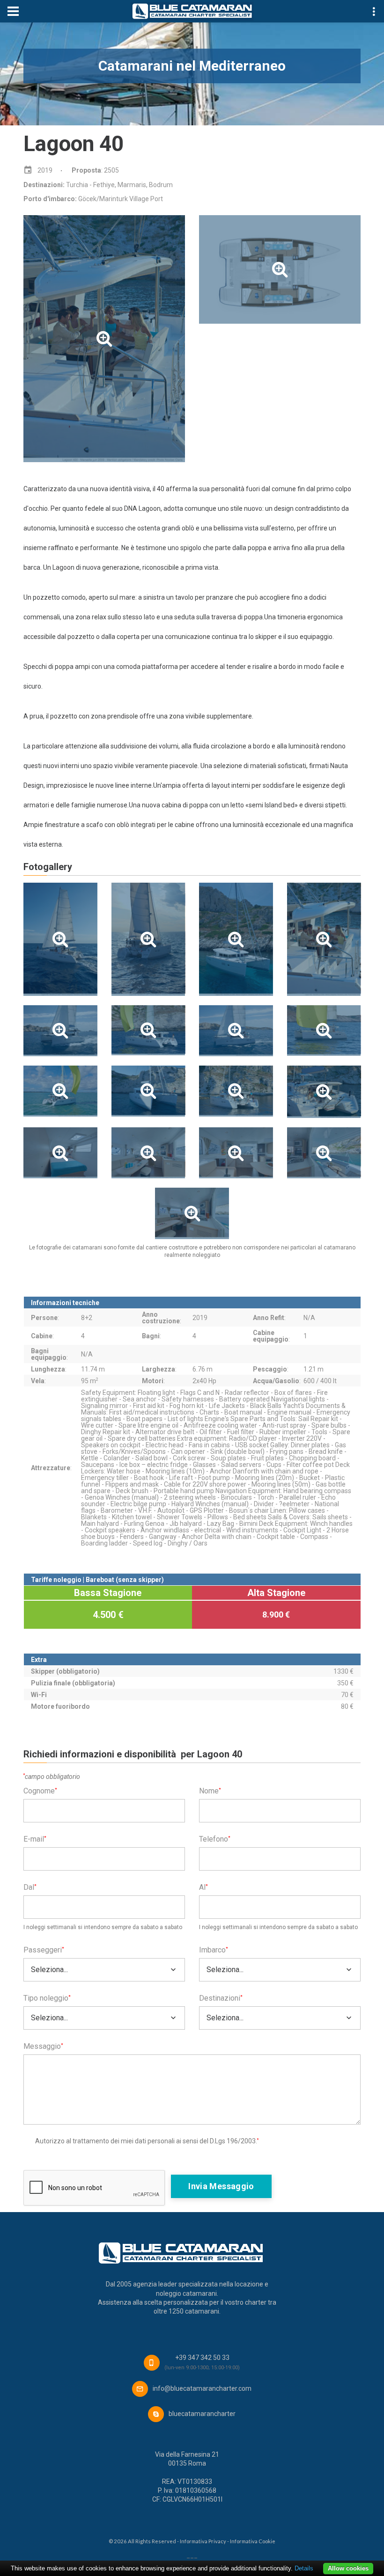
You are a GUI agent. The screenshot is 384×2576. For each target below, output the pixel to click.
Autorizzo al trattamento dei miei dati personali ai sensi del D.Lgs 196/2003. (146, 2141)
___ (192, 2555)
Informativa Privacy (203, 2541)
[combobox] (104, 1970)
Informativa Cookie (253, 2541)
